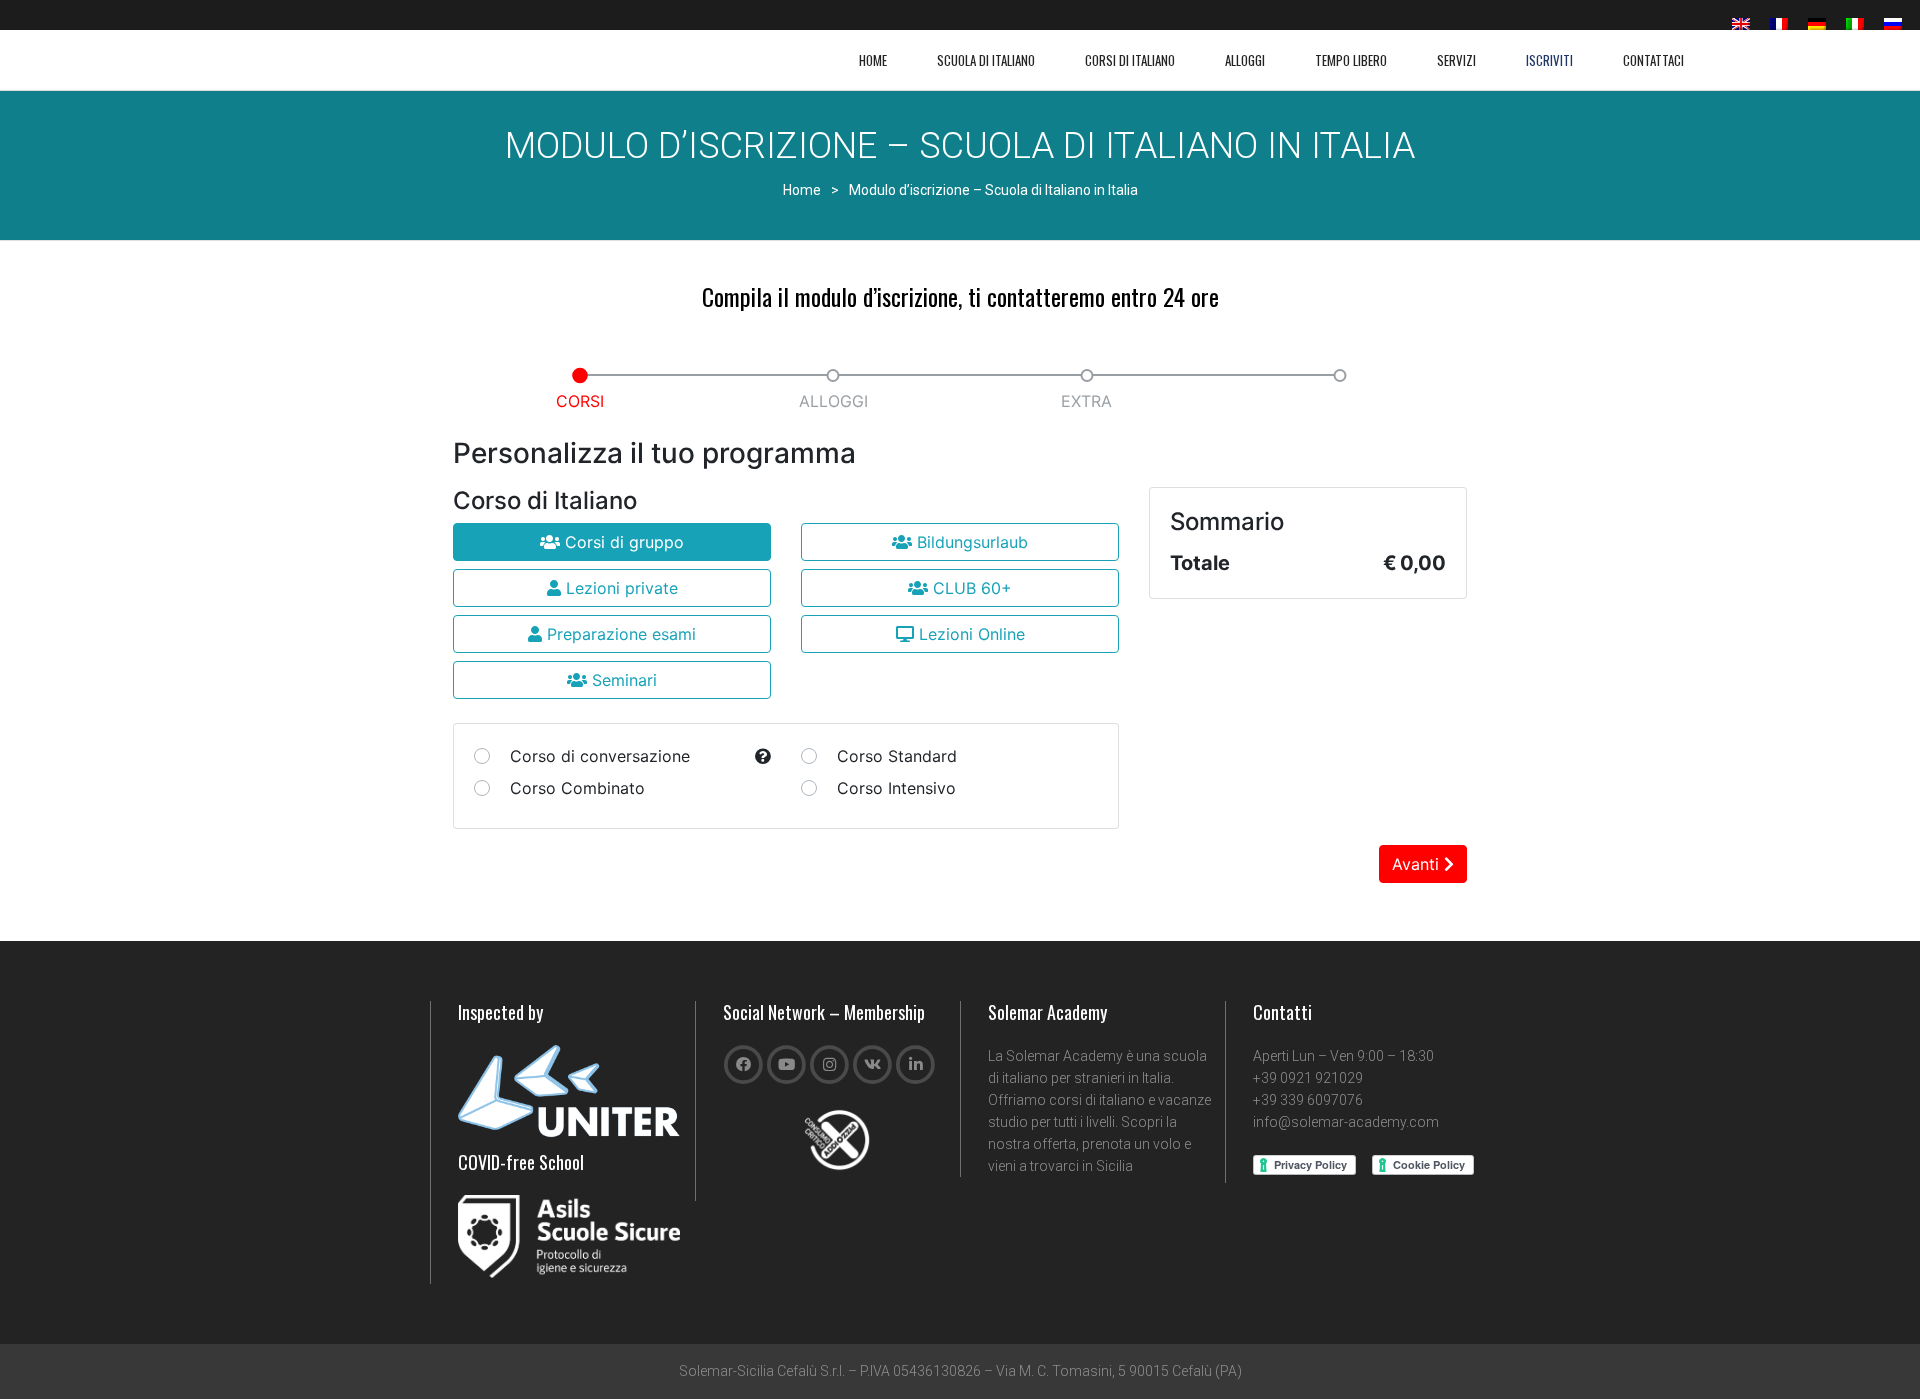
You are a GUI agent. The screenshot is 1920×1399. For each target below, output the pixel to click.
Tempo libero (1351, 60)
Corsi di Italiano (1130, 60)
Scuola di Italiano (986, 60)
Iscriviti (1549, 60)
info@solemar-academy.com (1346, 1122)
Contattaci (1653, 60)
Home (873, 60)
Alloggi (1245, 60)
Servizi (1456, 60)
